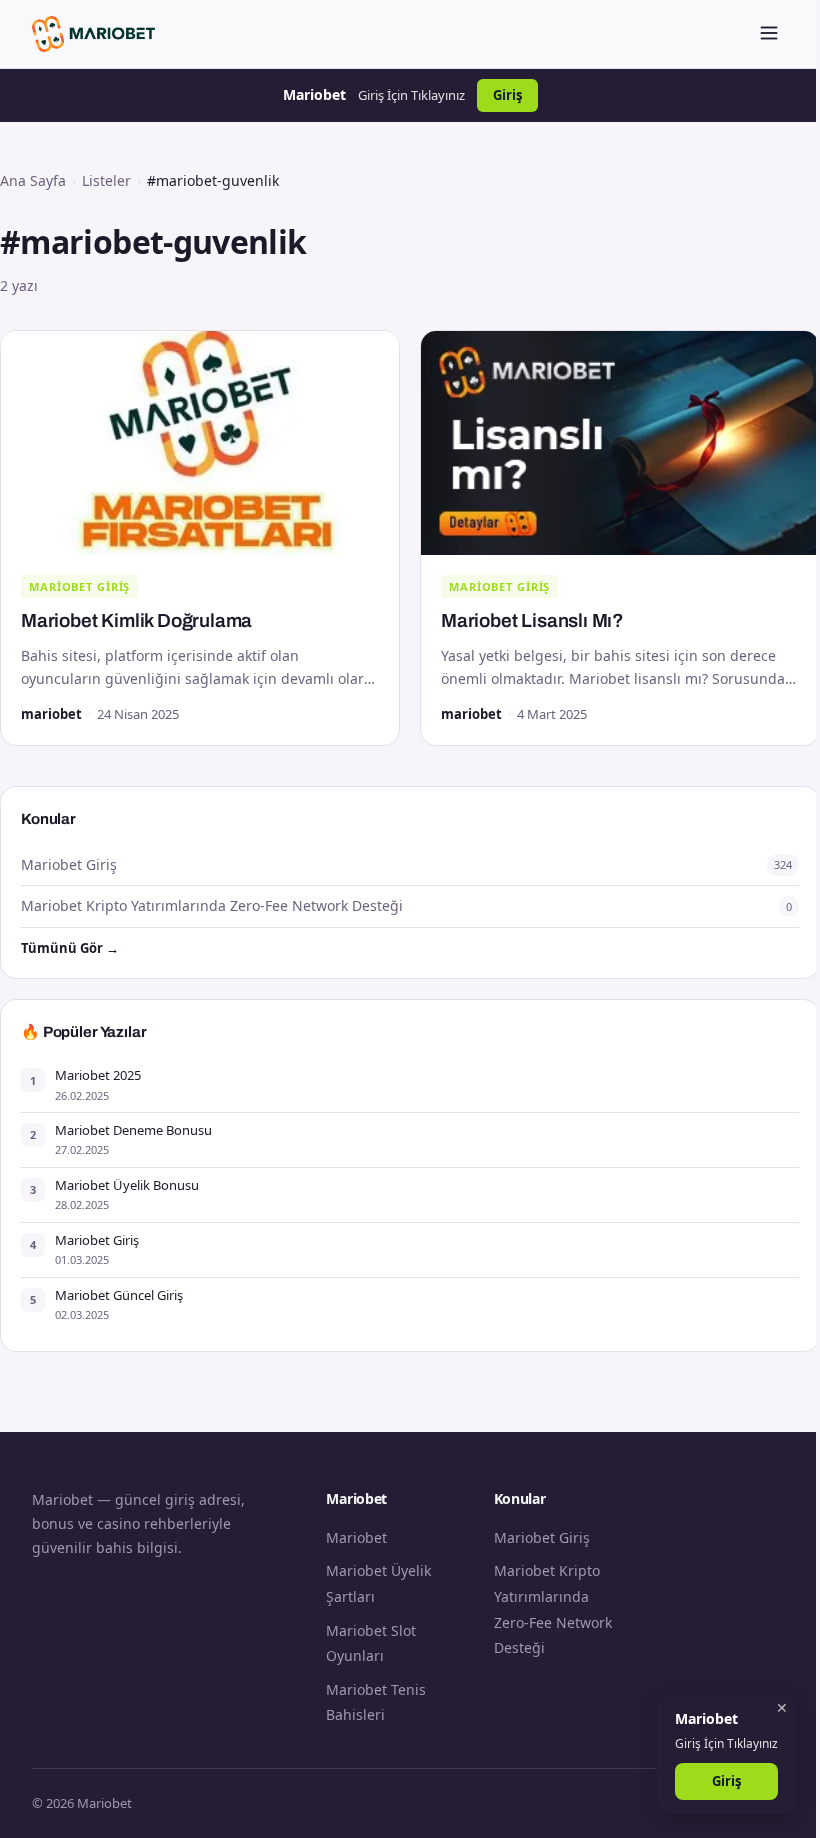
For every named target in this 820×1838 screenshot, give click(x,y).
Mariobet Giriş (79, 586)
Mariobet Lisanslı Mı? (532, 620)
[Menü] (769, 34)
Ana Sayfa (33, 180)
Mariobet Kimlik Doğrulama (136, 620)
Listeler (106, 180)
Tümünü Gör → (70, 948)
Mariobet (356, 1537)
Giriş (507, 95)
